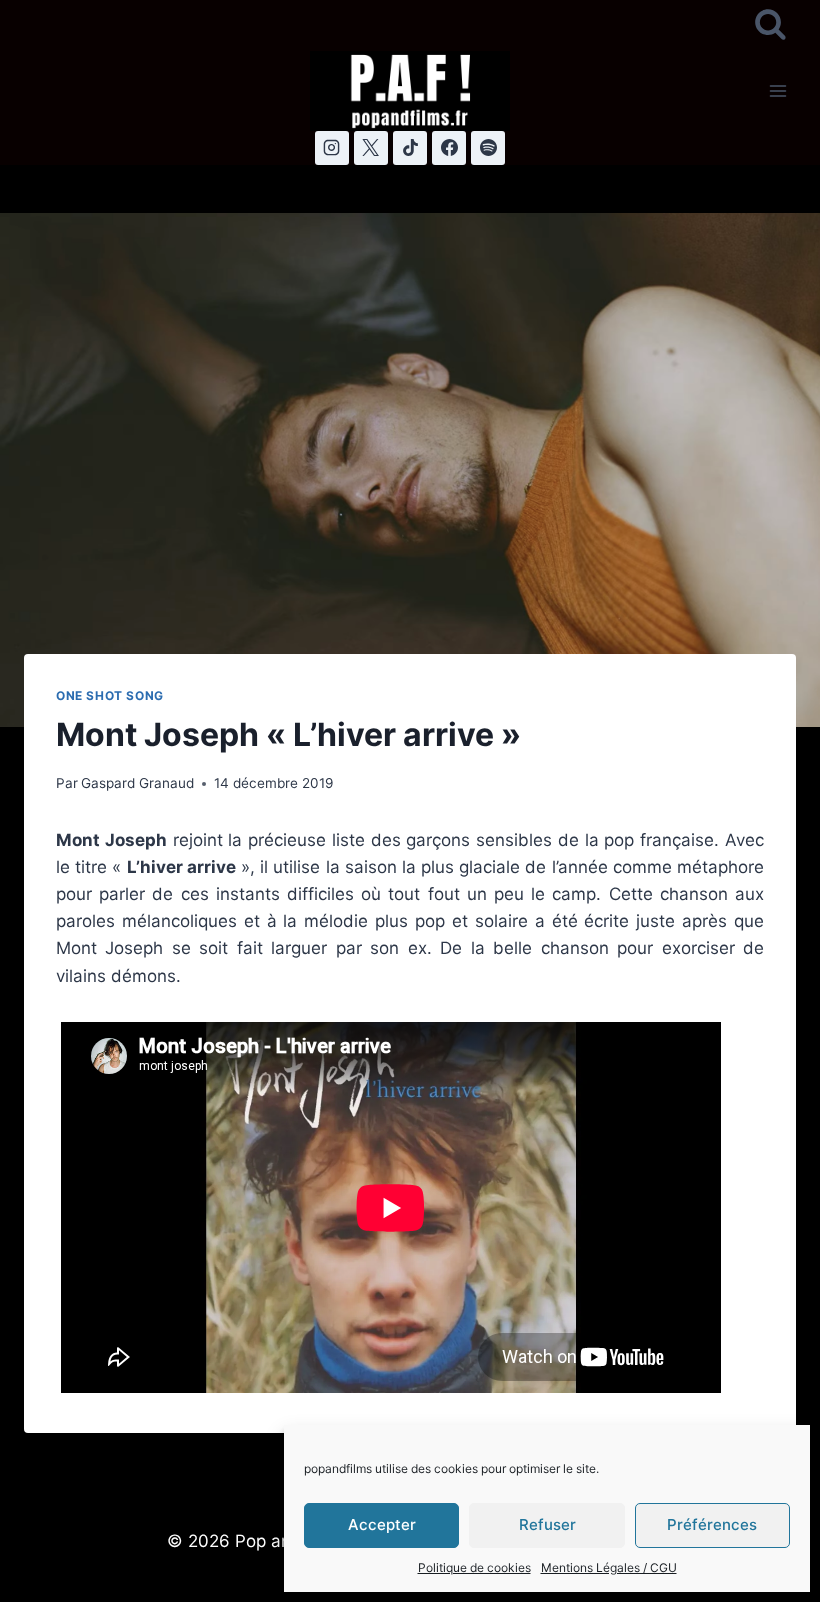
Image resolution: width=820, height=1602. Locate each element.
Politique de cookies (474, 1567)
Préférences (712, 1524)
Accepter (382, 1524)
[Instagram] (332, 148)
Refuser (547, 1524)
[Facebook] (449, 148)
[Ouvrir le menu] (777, 90)
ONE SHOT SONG (110, 695)
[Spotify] (488, 148)
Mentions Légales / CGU (609, 1567)
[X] (371, 148)
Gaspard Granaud (137, 783)
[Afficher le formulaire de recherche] (770, 25)
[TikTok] (410, 148)
